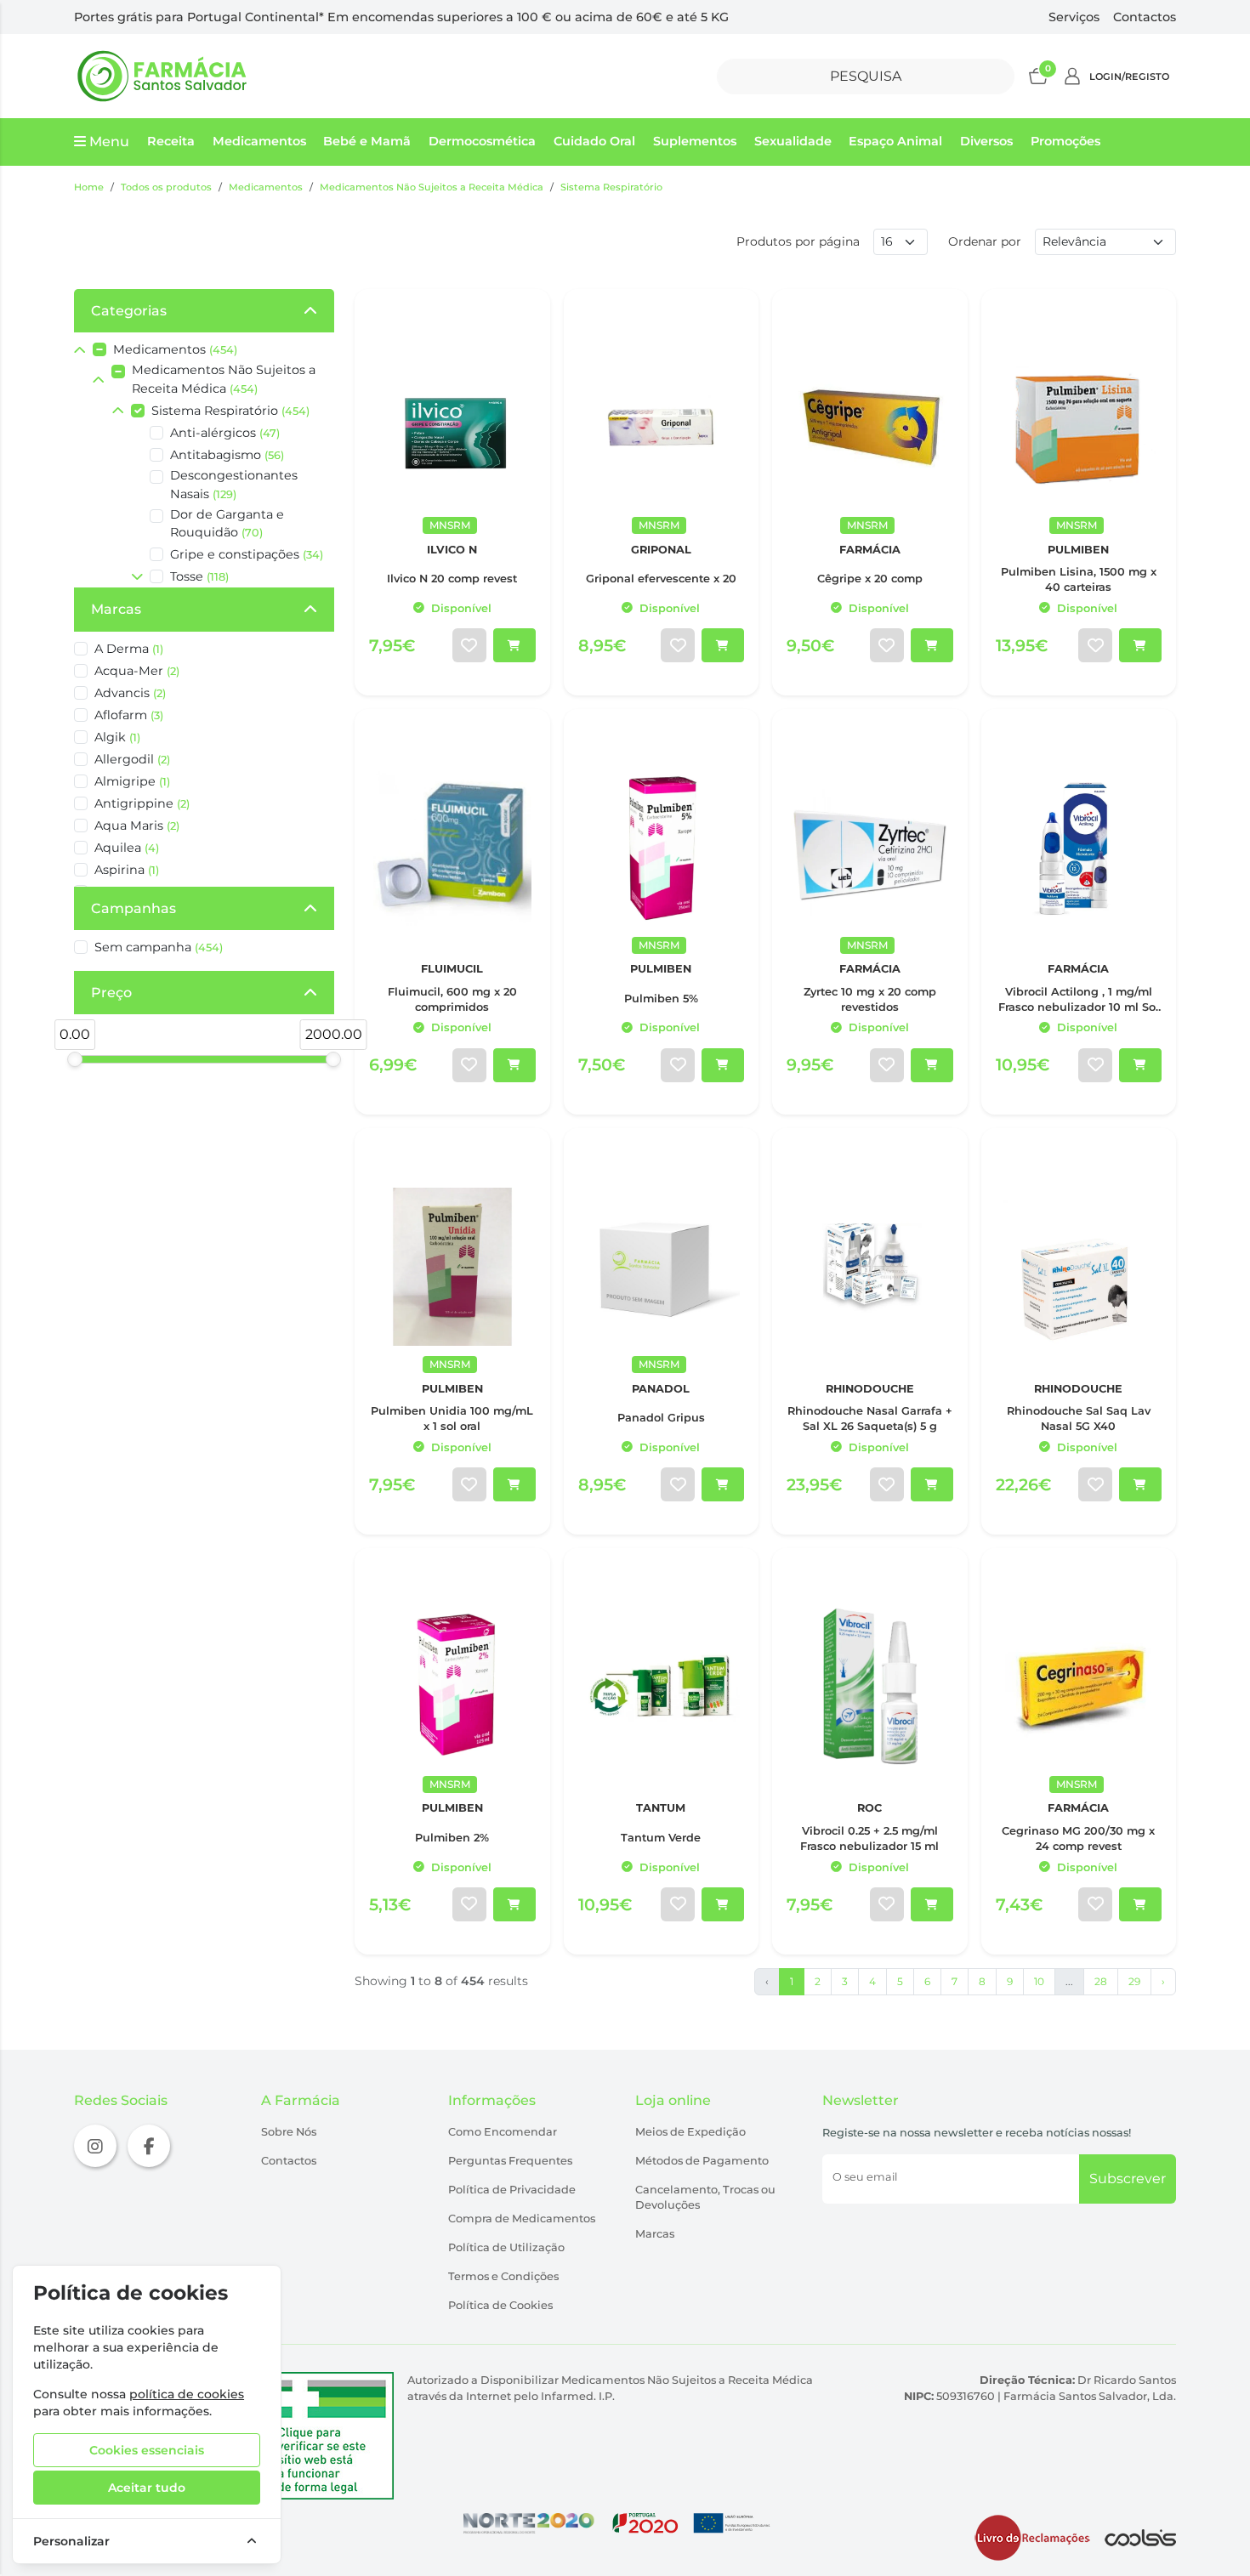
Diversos (986, 141)
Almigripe (132, 781)
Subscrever (1128, 2179)
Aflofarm (129, 715)
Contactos (1145, 17)
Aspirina (127, 870)
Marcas (116, 609)
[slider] (75, 1059)
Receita (171, 141)
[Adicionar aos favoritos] (469, 645)
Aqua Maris (137, 826)
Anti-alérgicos (225, 433)
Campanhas (134, 908)
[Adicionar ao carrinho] (514, 645)
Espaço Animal (895, 141)
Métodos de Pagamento (702, 2161)
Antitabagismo (227, 455)
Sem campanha (159, 947)
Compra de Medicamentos (522, 2219)
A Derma (129, 649)
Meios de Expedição (690, 2132)
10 (1039, 1981)
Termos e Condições (503, 2276)
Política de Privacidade (512, 2190)
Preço (111, 993)
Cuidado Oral (594, 141)
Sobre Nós (289, 2132)
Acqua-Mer (137, 671)
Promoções (1065, 141)
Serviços (1074, 17)
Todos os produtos (166, 187)
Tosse (199, 576)
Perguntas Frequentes (510, 2161)
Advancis (130, 693)
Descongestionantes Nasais (234, 485)
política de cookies (187, 2394)
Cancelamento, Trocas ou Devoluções (705, 2197)
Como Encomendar (503, 2132)
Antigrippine (142, 803)
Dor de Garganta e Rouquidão (227, 524)
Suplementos (695, 141)
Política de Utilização (506, 2247)
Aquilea (127, 848)
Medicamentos (259, 141)
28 (1101, 1981)
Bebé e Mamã (367, 141)
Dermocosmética (482, 141)
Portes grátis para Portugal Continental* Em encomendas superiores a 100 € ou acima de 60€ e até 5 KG (401, 17)
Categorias (129, 311)
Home (89, 187)
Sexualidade (793, 141)
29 (1134, 1981)
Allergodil (132, 759)
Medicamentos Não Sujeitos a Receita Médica (432, 187)
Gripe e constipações (247, 554)
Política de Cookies (500, 2305)
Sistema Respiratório (611, 187)
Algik (117, 737)
